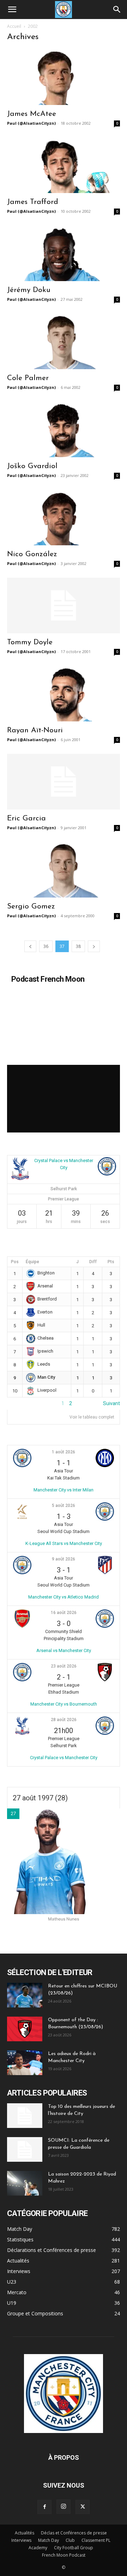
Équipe (32, 1262)
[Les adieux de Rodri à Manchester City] (25, 2063)
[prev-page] (30, 946)
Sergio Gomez (31, 907)
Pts (111, 1262)
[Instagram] (64, 2507)
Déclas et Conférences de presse (74, 2533)
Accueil (14, 26)
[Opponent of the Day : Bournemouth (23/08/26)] (25, 2029)
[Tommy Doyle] (64, 606)
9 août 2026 (64, 1559)
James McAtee (32, 114)
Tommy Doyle (30, 642)
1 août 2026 (64, 1452)
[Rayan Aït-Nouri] (64, 694)
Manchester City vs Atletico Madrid (64, 1597)
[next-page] (94, 946)
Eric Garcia (26, 818)
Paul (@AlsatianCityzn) (31, 123)
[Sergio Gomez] (64, 870)
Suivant (111, 1403)
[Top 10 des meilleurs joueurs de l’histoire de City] (25, 2116)
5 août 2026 (64, 1506)
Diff (93, 1262)
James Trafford (33, 202)
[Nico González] (64, 517)
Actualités (25, 2533)
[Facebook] (44, 2507)
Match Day (49, 2540)
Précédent (19, 1403)
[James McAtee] (64, 77)
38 (78, 946)
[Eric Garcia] (64, 782)
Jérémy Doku (29, 290)
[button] (12, 10)
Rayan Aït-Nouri (35, 730)
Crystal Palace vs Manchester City (64, 1758)
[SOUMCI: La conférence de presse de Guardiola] (25, 2149)
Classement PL (96, 2540)
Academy (38, 2548)
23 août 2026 (64, 1666)
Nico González (32, 554)
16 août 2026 (64, 1613)
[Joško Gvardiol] (64, 429)
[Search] (117, 10)
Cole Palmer (28, 378)
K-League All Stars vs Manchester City (64, 1543)
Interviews (21, 2540)
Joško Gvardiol (32, 466)
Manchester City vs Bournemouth (64, 1704)
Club (70, 2540)
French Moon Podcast (64, 2555)
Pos (15, 1262)
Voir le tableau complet (92, 1417)
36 (46, 946)
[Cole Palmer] (64, 341)
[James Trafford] (64, 165)
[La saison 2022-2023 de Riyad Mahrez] (25, 2183)
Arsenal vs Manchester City (64, 1650)
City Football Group (74, 2548)
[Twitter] (83, 2507)
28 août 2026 (64, 1720)
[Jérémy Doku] (64, 253)
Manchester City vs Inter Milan (64, 1490)
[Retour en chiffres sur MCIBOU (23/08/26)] (25, 1995)
